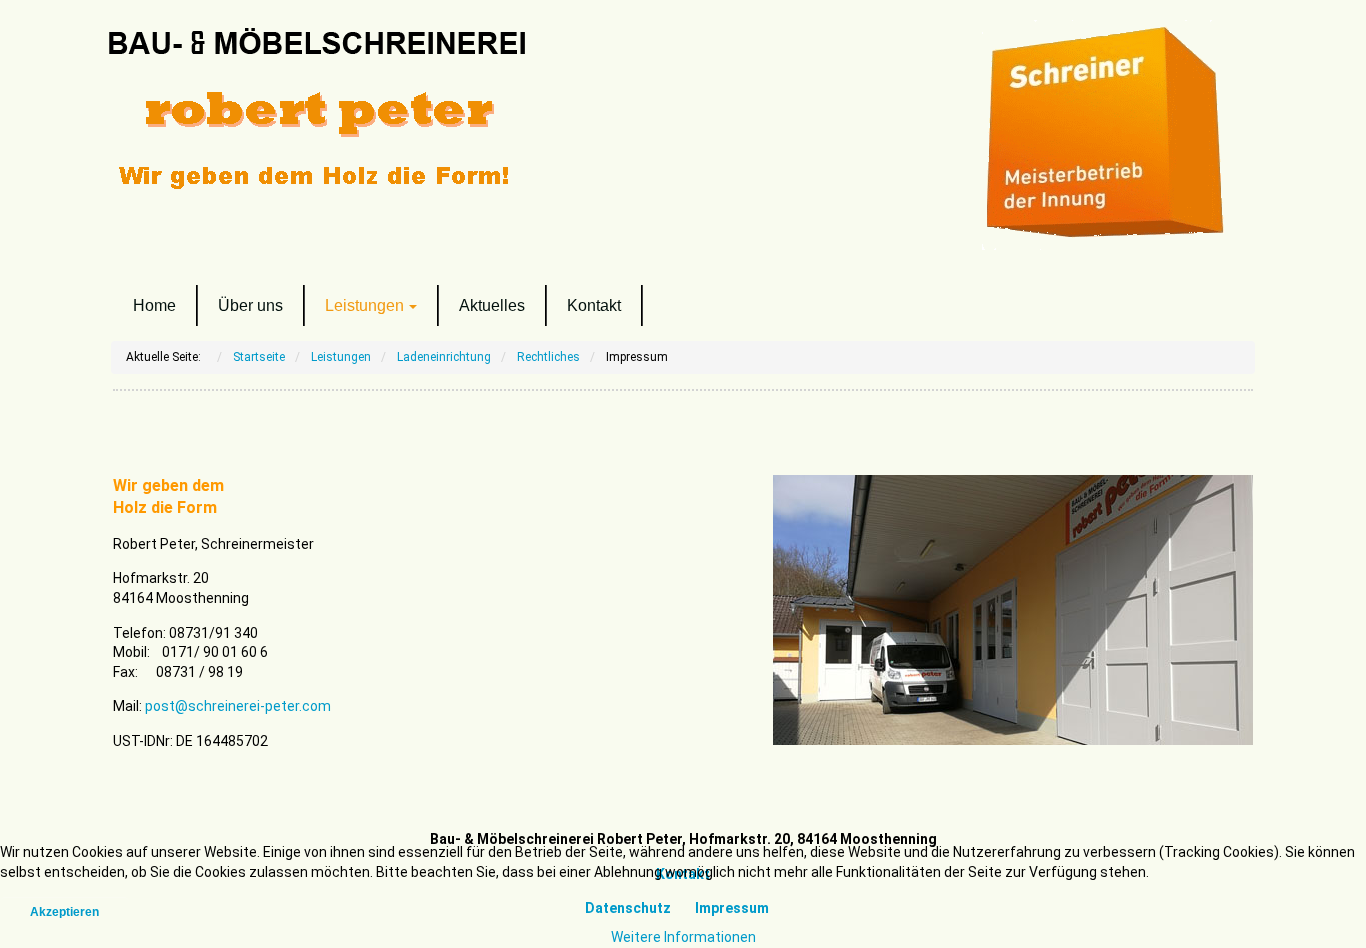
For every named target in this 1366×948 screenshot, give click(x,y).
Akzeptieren (64, 912)
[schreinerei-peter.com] (383, 112)
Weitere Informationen (683, 937)
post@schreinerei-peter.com (238, 706)
